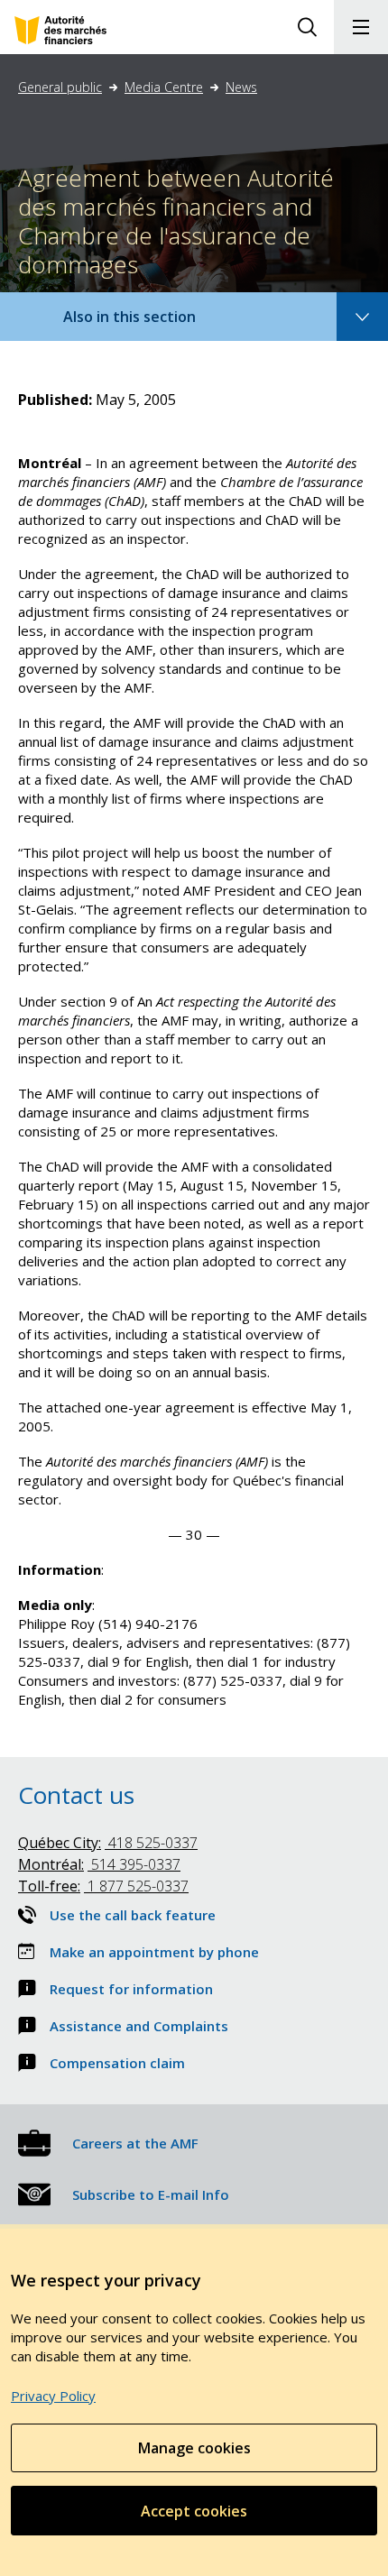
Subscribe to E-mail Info (151, 2194)
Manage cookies (194, 2448)
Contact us (76, 1795)
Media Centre (164, 87)
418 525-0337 (108, 1843)
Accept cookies (194, 2511)
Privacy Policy (53, 2396)
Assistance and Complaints (139, 2026)
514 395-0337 (99, 1864)
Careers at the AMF (135, 2143)
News (241, 87)
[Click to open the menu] (361, 27)
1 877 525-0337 (103, 1886)
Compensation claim (117, 2063)
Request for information (131, 1989)
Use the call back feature (133, 1915)
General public (60, 87)
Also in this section (147, 323)
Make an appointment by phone (154, 1952)
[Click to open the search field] (307, 27)
